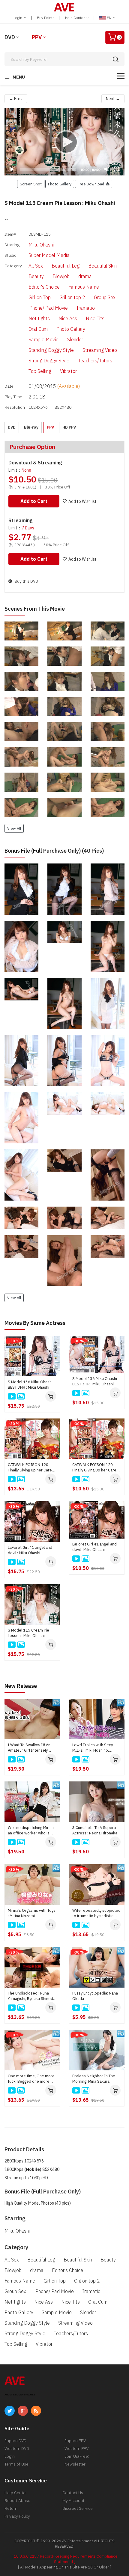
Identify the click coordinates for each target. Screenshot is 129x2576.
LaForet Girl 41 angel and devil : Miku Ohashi (30, 1550)
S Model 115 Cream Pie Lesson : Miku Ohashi (28, 1633)
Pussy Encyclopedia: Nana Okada (95, 1996)
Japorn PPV (75, 2441)
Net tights (39, 318)
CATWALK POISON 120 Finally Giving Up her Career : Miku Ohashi (32, 1468)
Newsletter (75, 2464)
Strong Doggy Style (49, 361)
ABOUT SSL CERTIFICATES (20, 2395)
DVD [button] (12, 427)
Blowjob (61, 276)
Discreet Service (78, 2508)
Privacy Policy (17, 2516)
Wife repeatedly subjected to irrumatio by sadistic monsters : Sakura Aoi (96, 1913)
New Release (21, 1686)
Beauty (36, 276)
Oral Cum (38, 329)
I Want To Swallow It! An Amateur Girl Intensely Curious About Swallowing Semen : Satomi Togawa (31, 1748)
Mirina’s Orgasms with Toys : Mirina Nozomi (32, 1913)
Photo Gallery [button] (60, 184)
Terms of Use (16, 2464)
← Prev (16, 99)
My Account (73, 2500)
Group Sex (105, 297)
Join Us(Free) (77, 2456)
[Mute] (107, 169)
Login (18, 18)
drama (85, 276)
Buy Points (46, 18)
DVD (10, 37)
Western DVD (17, 2448)
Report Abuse (17, 2500)
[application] (64, 142)
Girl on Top (40, 297)
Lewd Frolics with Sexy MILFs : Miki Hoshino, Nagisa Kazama (93, 1748)
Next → (113, 99)
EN (109, 18)
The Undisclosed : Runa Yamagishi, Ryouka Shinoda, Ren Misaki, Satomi (32, 1996)
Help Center (75, 18)
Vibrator (68, 371)
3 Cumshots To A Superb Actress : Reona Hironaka (95, 1830)
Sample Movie (43, 339)
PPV (37, 37)
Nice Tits (95, 318)
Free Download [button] (92, 184)
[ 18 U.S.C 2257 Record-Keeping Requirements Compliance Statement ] (65, 2559)
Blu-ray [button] (31, 427)
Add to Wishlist (82, 501)
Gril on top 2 (72, 297)
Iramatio (86, 308)
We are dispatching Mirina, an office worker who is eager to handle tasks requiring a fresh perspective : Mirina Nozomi (31, 1830)
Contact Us (73, 2493)
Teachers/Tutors (95, 361)
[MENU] (121, 76)
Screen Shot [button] (31, 184)
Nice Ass (68, 318)
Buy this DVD (26, 581)
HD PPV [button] (69, 427)
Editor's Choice (44, 287)
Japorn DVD (15, 2441)
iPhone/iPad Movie (48, 308)
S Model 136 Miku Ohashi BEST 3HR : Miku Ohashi (30, 1385)
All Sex (36, 266)
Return (11, 2508)
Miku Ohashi (41, 245)
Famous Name (84, 287)
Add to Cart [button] (34, 501)
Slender (75, 339)
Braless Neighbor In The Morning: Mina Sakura (94, 2079)
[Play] (64, 142)
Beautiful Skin (102, 266)
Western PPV (76, 2448)
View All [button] (14, 828)
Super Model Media (49, 255)
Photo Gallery (71, 329)
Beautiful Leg (66, 266)
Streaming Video (100, 350)
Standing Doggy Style (51, 350)
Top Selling (40, 371)
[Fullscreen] (116, 169)
